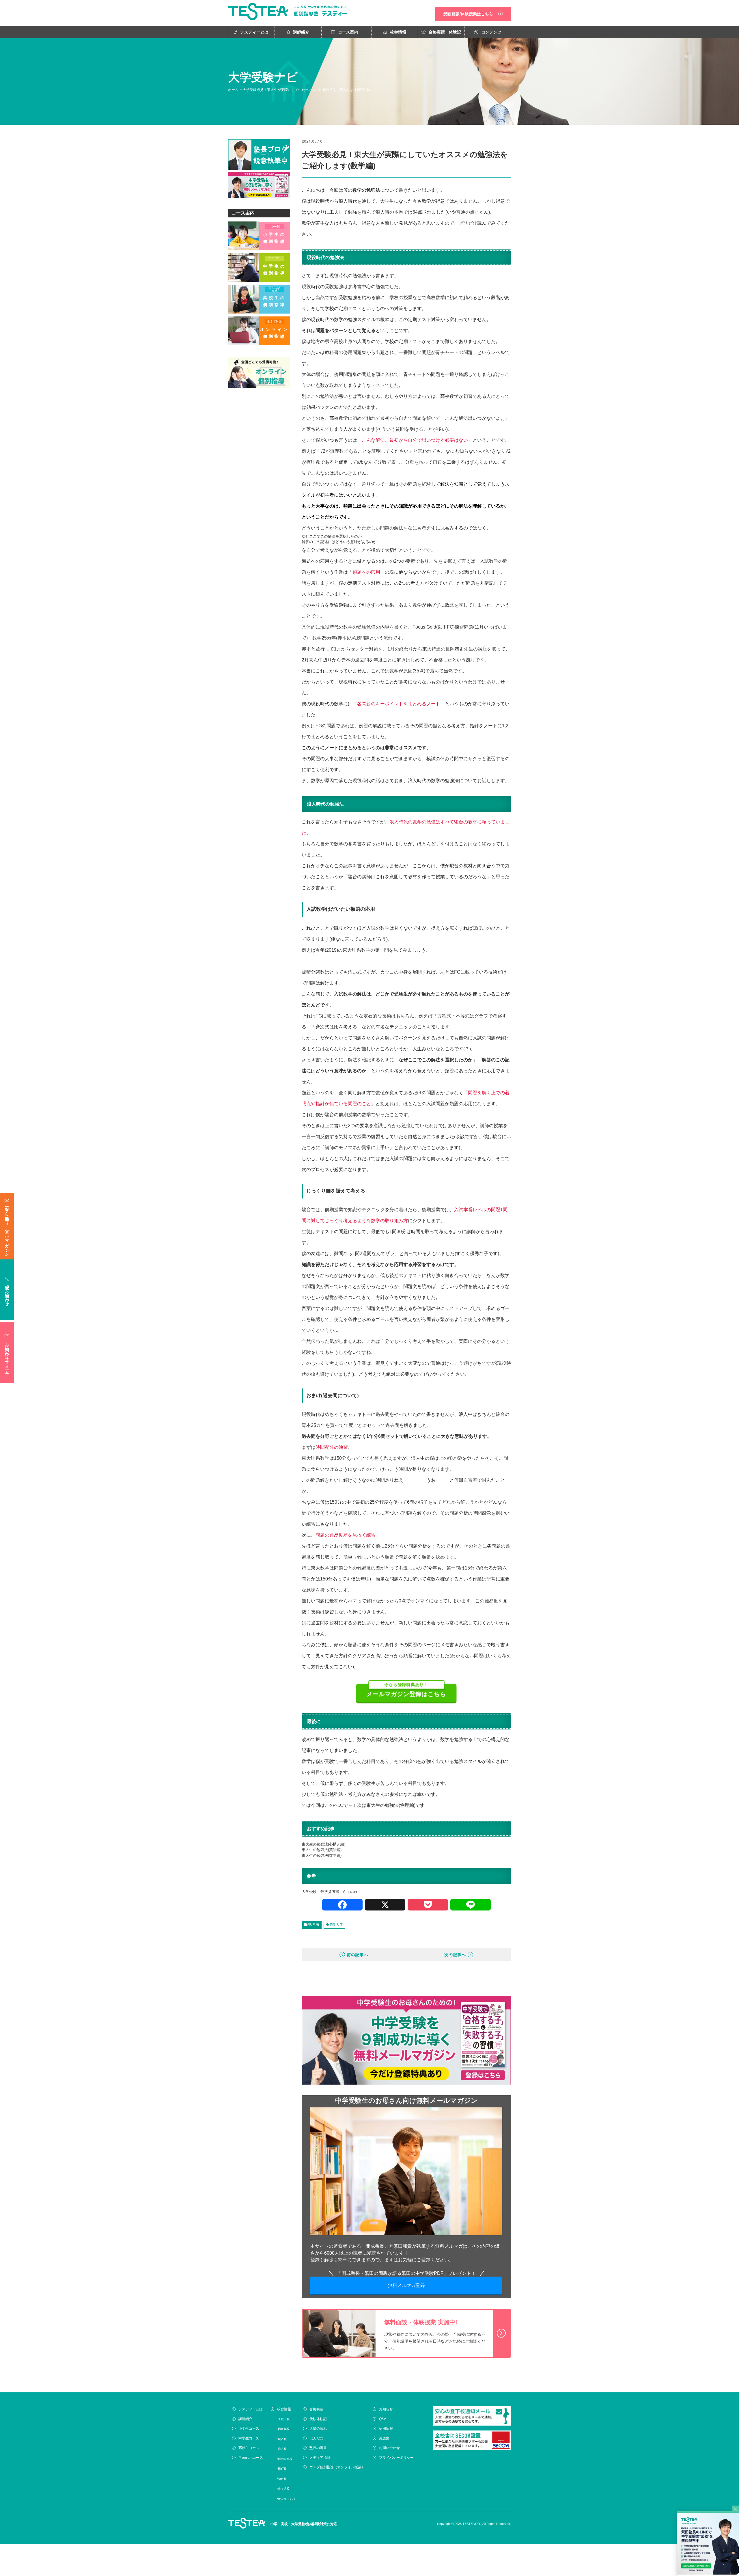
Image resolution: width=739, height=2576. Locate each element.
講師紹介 (301, 32)
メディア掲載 (320, 2457)
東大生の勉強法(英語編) (322, 1850)
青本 (306, 1425)
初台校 (282, 2479)
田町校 (282, 2469)
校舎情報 (398, 32)
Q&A (383, 2419)
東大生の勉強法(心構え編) (323, 1844)
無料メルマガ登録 (406, 2285)
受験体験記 (318, 2419)
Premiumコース (251, 2457)
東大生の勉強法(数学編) (322, 1855)
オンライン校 (287, 2498)
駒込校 (282, 2439)
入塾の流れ (318, 2428)
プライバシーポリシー (396, 2457)
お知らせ (386, 2409)
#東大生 (337, 1924)
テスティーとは (254, 32)
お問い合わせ (389, 2448)
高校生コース (249, 2448)
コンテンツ (491, 32)
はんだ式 (316, 2438)
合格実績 (316, 2409)
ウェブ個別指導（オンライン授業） (337, 2467)
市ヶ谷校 (284, 2489)
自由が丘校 (285, 2459)
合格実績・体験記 (445, 32)
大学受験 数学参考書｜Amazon (329, 1892)
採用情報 (386, 2428)
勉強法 (314, 1924)
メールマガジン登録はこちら (406, 1690)
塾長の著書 (318, 2448)
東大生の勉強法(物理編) (391, 1805)
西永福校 (284, 2429)
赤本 (342, 638)
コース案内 (348, 32)
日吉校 (282, 2449)
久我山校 (284, 2419)
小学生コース (249, 2428)
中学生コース (249, 2438)
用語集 (384, 2438)
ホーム (233, 90)
